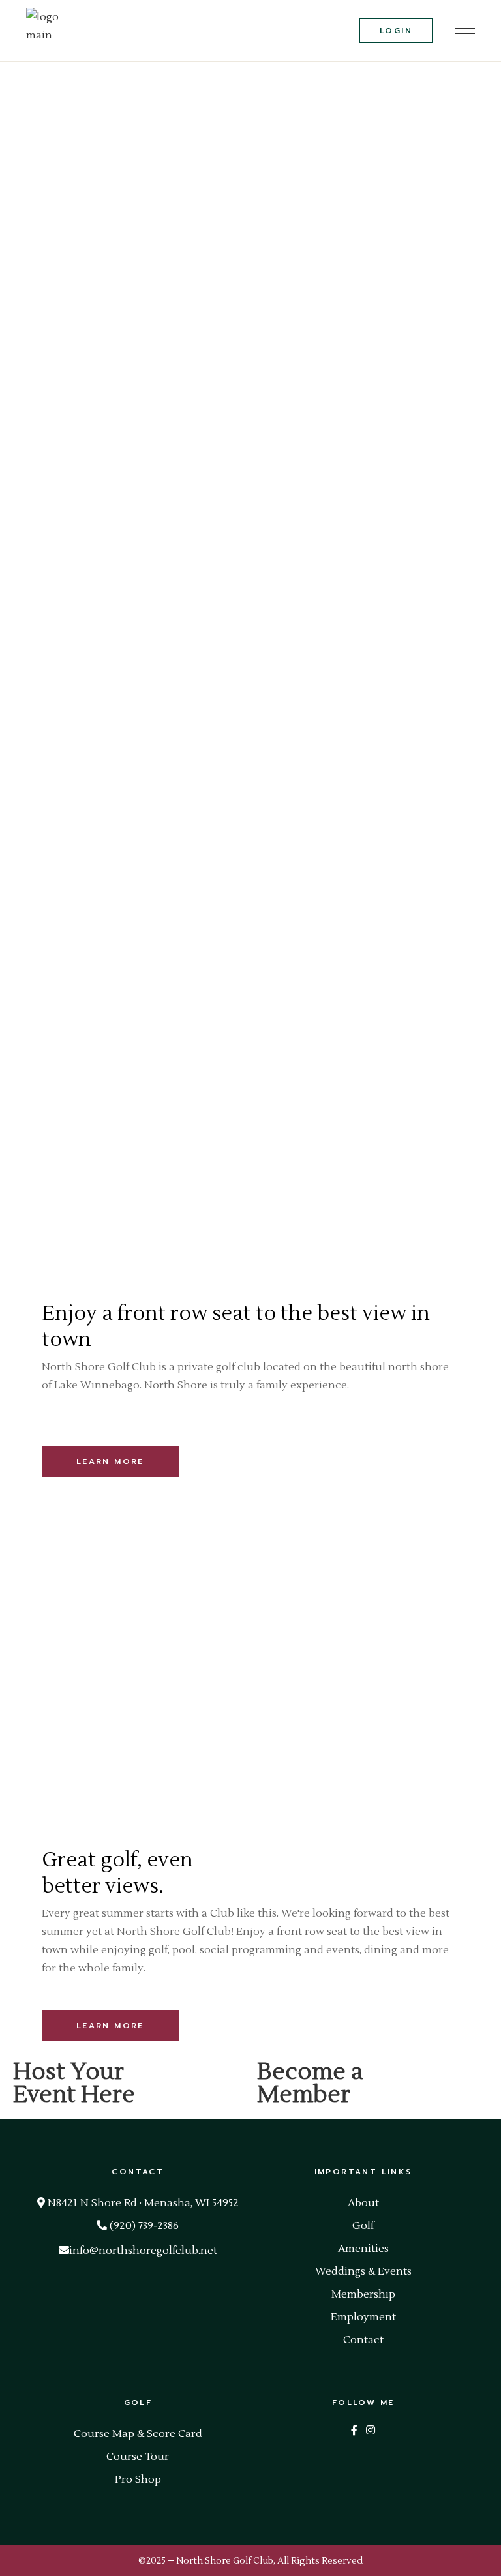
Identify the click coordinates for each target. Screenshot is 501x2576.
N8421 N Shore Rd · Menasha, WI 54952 (142, 2203)
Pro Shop (138, 2479)
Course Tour (138, 2457)
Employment (363, 2317)
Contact (363, 2340)
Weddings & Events (363, 2271)
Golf (363, 2226)
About (363, 2203)
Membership (363, 2294)
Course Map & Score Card (138, 2434)
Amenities (363, 2249)
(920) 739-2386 (143, 2226)
